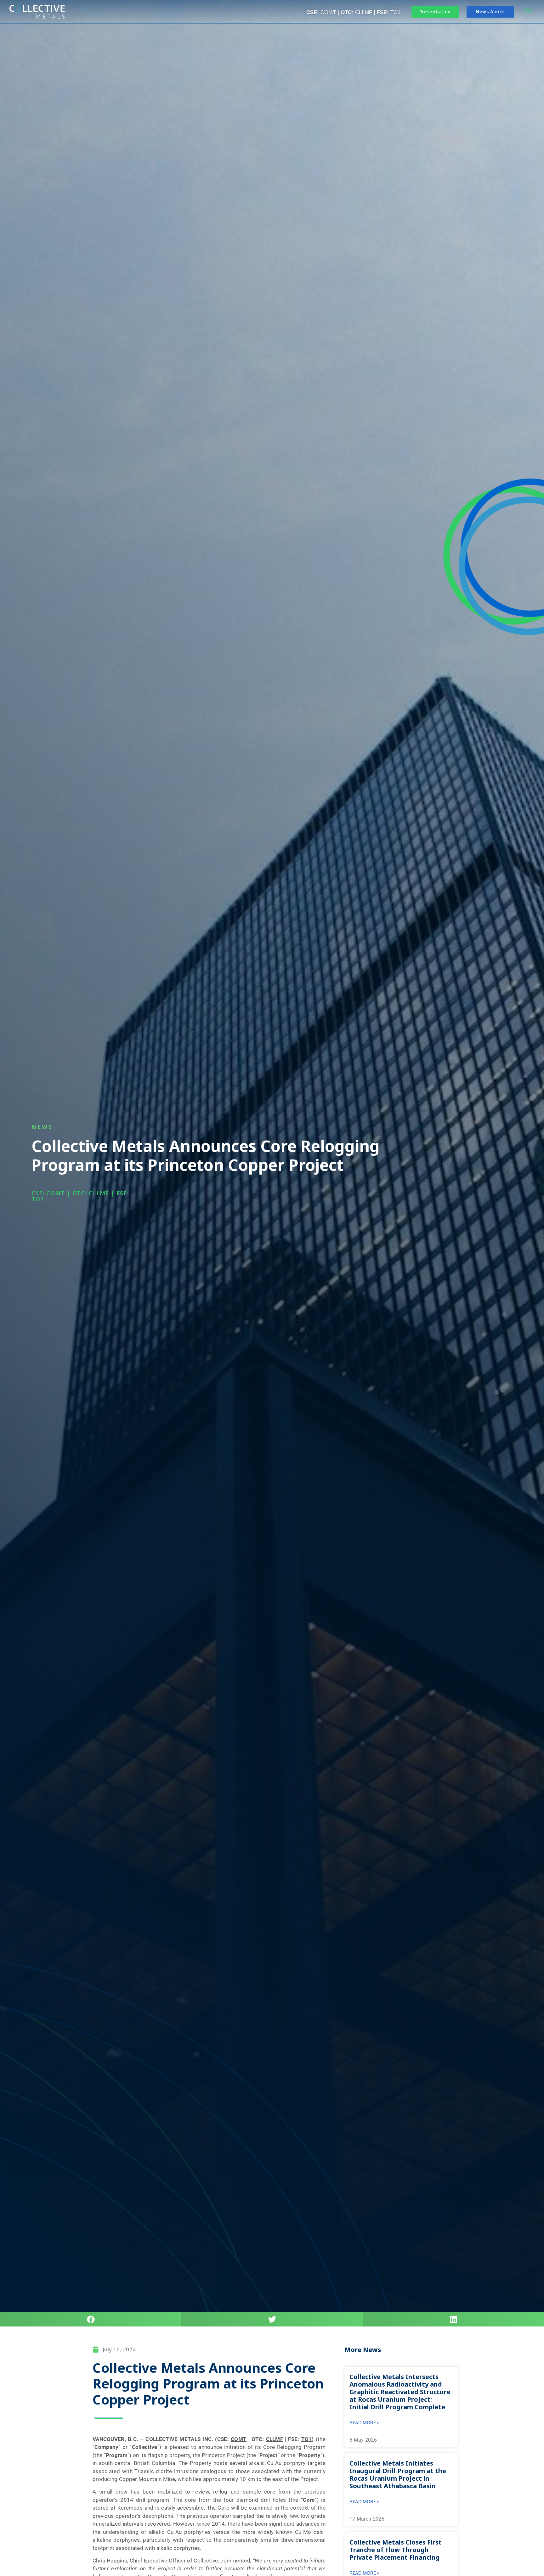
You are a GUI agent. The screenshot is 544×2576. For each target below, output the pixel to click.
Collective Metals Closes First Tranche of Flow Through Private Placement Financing (396, 2550)
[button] (528, 12)
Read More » (364, 2423)
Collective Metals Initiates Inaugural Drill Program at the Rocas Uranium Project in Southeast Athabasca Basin (398, 2475)
